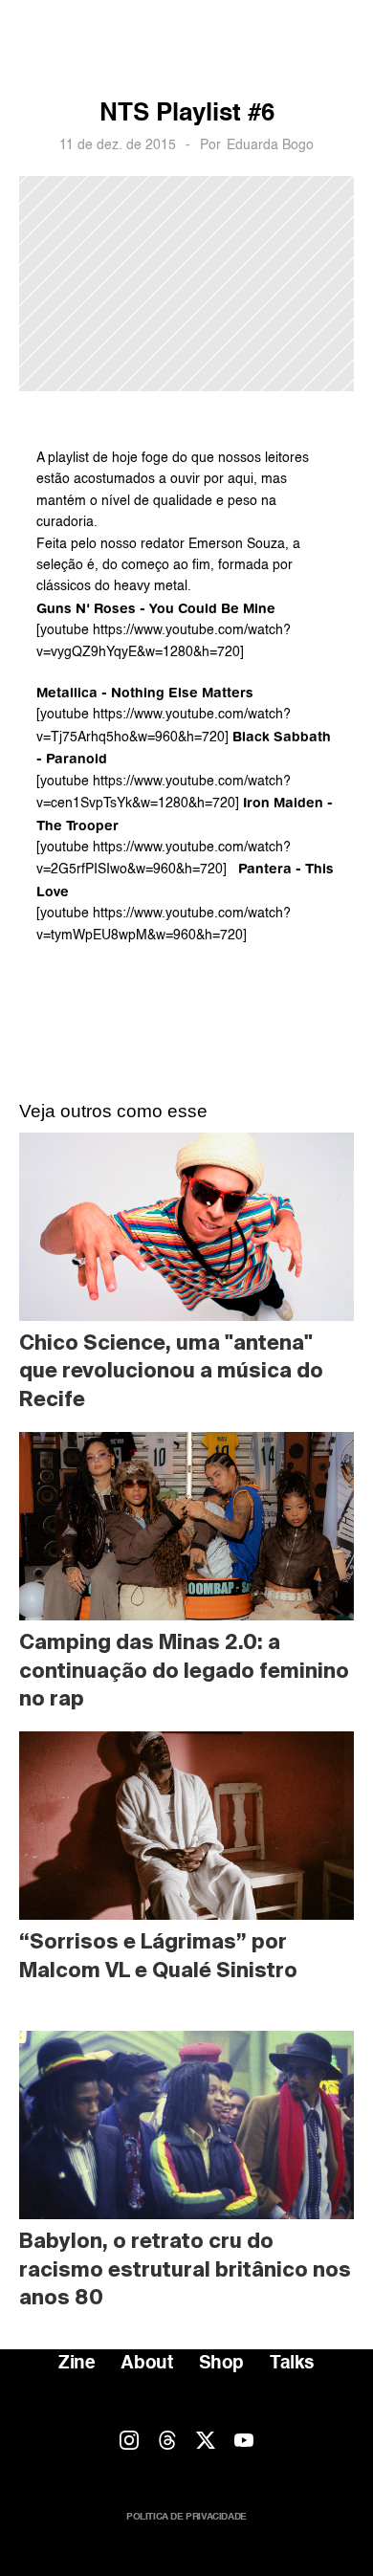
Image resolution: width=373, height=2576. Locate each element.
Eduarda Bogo (270, 145)
